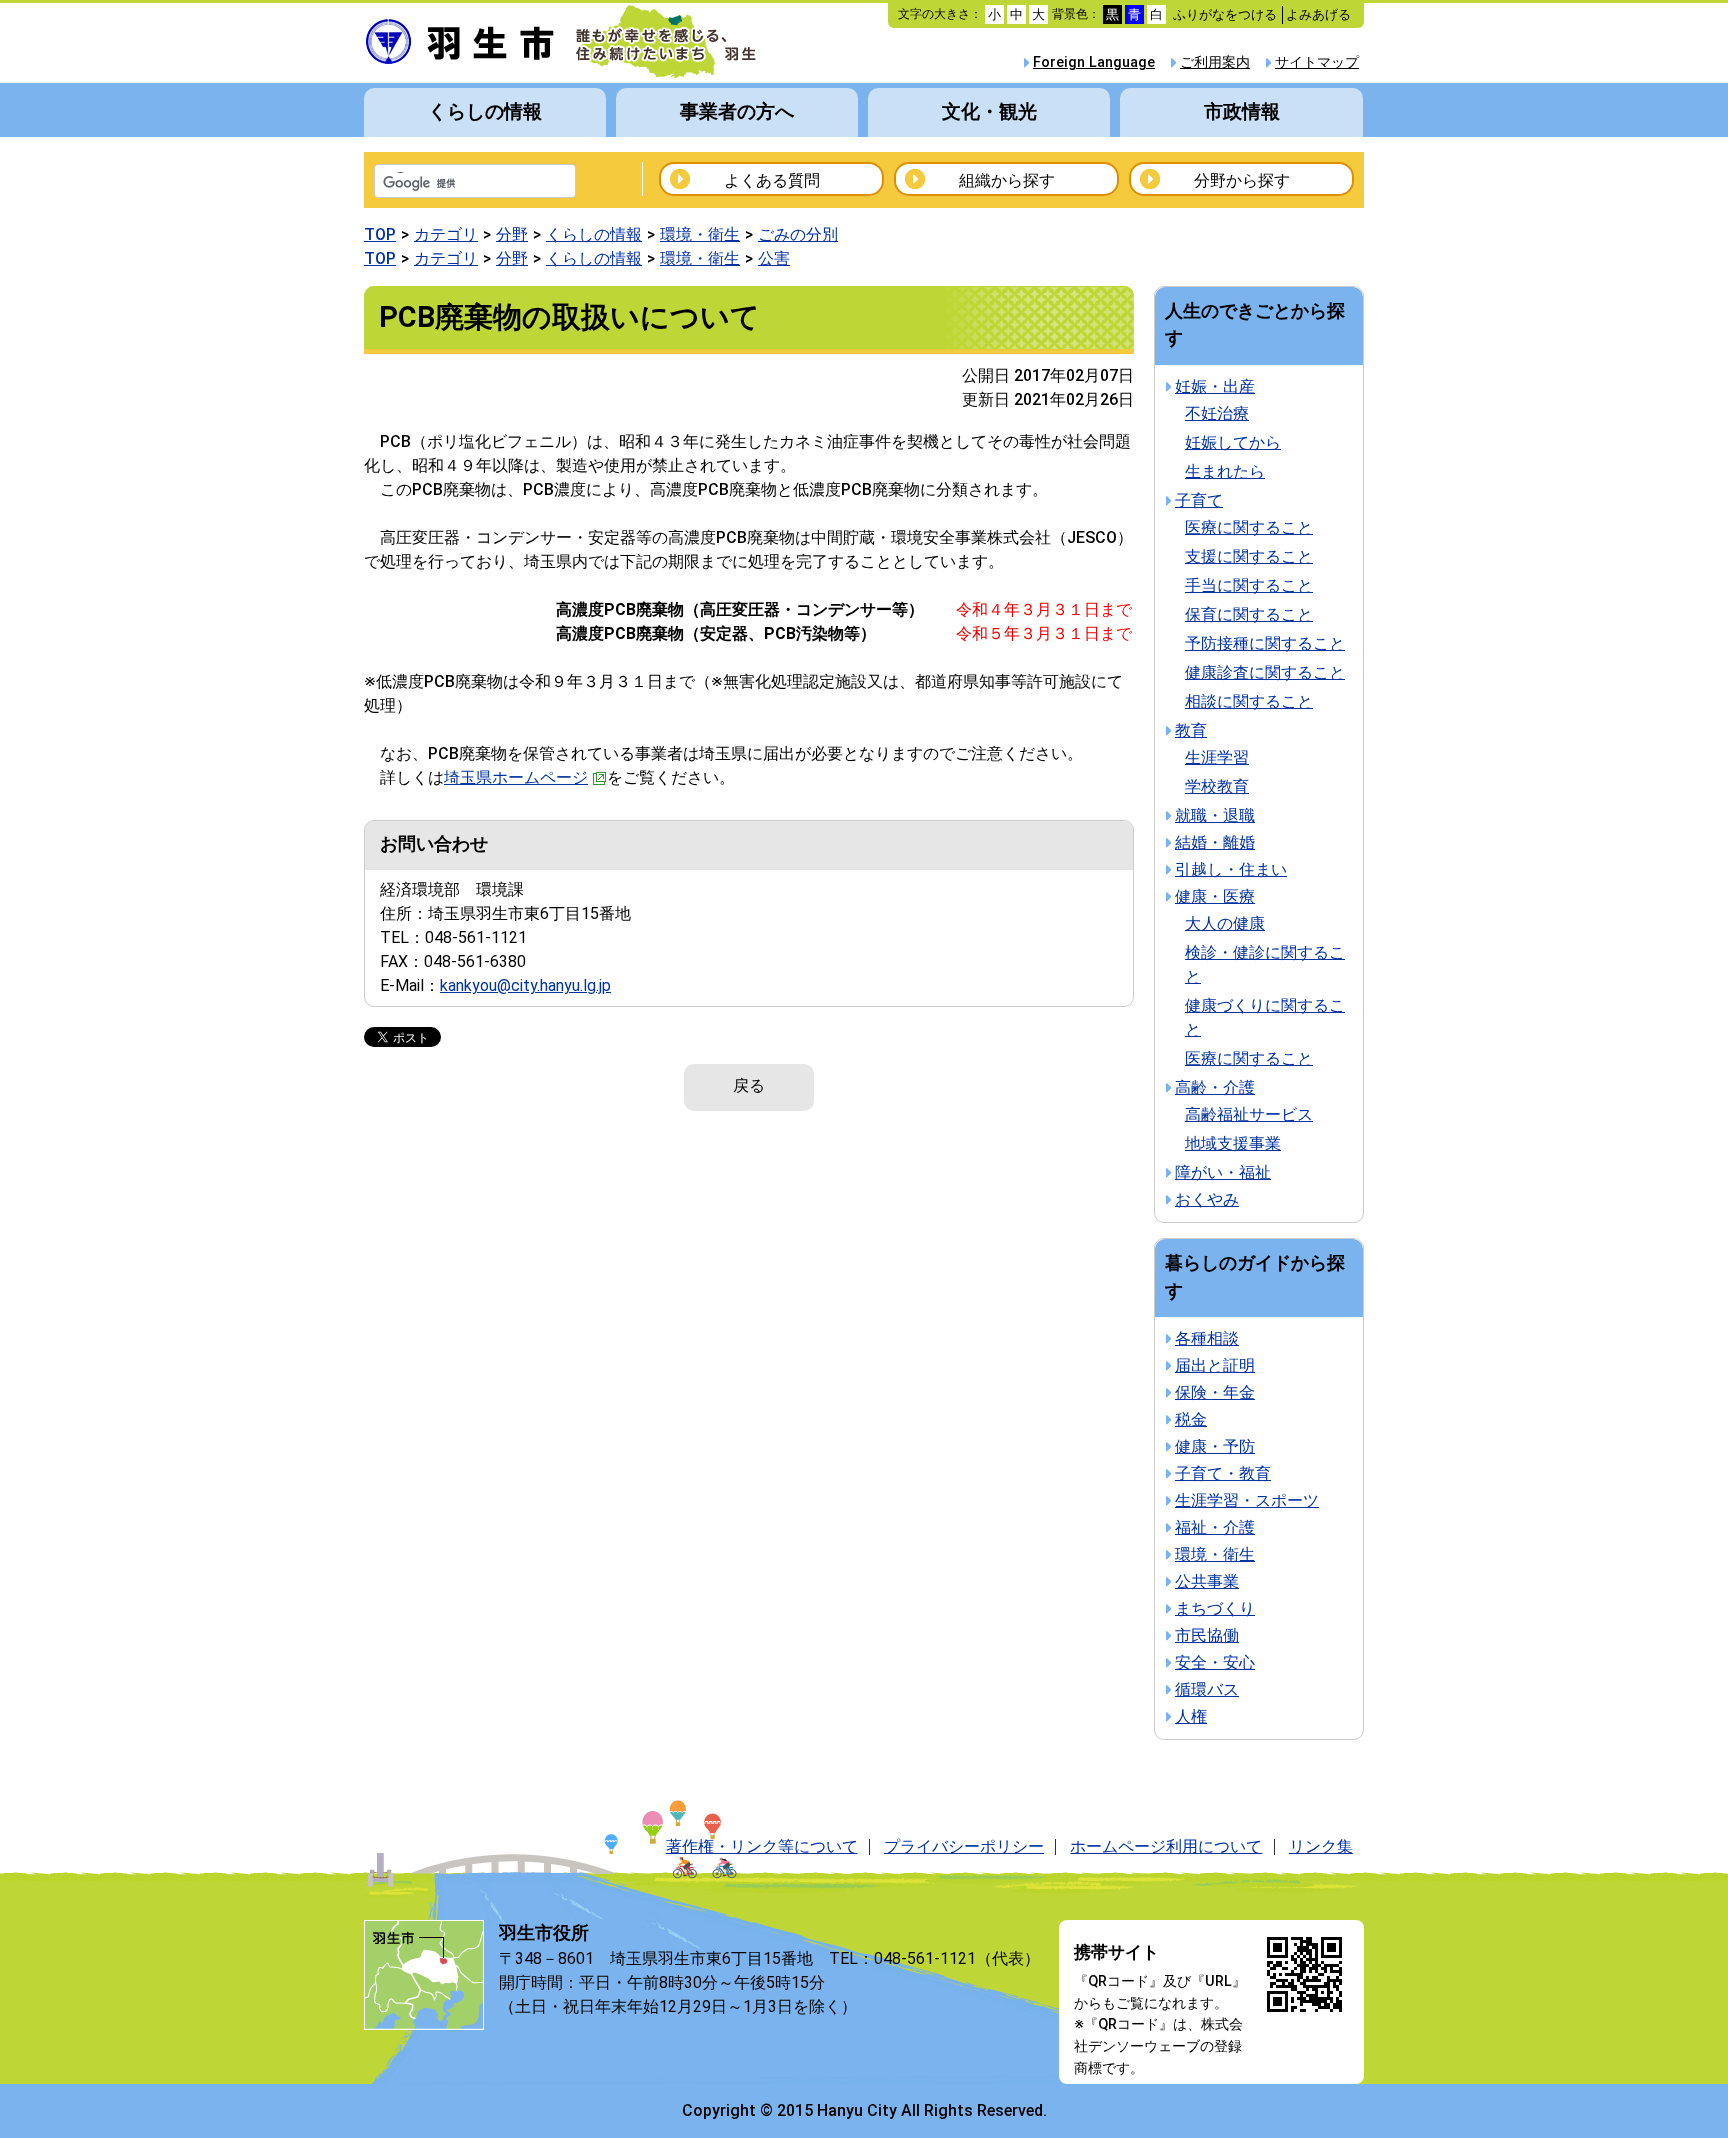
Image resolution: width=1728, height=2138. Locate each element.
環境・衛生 (700, 234)
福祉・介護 (1215, 1527)
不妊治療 (1217, 413)
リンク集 (1321, 1846)
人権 (1191, 1716)
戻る (749, 1085)
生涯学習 (1217, 757)
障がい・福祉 (1223, 1172)
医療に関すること (1249, 527)
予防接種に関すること (1265, 643)
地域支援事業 (1233, 1143)
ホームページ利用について (1166, 1846)
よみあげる (1318, 14)
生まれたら (1225, 471)
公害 (774, 258)
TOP (380, 234)
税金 (1191, 1419)
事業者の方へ (737, 111)
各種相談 (1207, 1338)
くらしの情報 (485, 111)
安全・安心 (1215, 1662)
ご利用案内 (1215, 62)
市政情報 (1242, 111)
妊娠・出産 (1215, 386)
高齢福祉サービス (1249, 1114)
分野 (512, 234)
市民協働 (1207, 1635)
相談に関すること (1249, 701)
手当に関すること (1249, 585)
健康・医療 (1215, 896)
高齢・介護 (1215, 1087)
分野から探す (1242, 180)
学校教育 (1217, 786)
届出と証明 (1215, 1365)
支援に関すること (1249, 556)
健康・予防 (1215, 1446)
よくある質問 (772, 180)
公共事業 (1207, 1581)
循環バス (1207, 1689)
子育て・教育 (1223, 1473)
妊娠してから (1233, 442)
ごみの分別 (798, 234)
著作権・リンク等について (762, 1846)
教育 (1191, 730)
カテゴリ (446, 234)
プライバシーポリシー (964, 1846)
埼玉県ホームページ (516, 777)
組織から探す (1007, 180)
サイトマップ (1317, 62)
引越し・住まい (1231, 869)
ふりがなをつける (1225, 14)
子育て (1199, 500)
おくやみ (1207, 1199)
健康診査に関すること (1265, 672)
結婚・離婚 (1215, 842)
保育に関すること (1249, 614)
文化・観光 (989, 111)
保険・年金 (1215, 1392)
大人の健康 (1225, 923)
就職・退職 (1215, 815)
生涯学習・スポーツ (1247, 1500)
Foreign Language (1094, 62)
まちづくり (1215, 1608)
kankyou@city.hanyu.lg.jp (525, 985)
